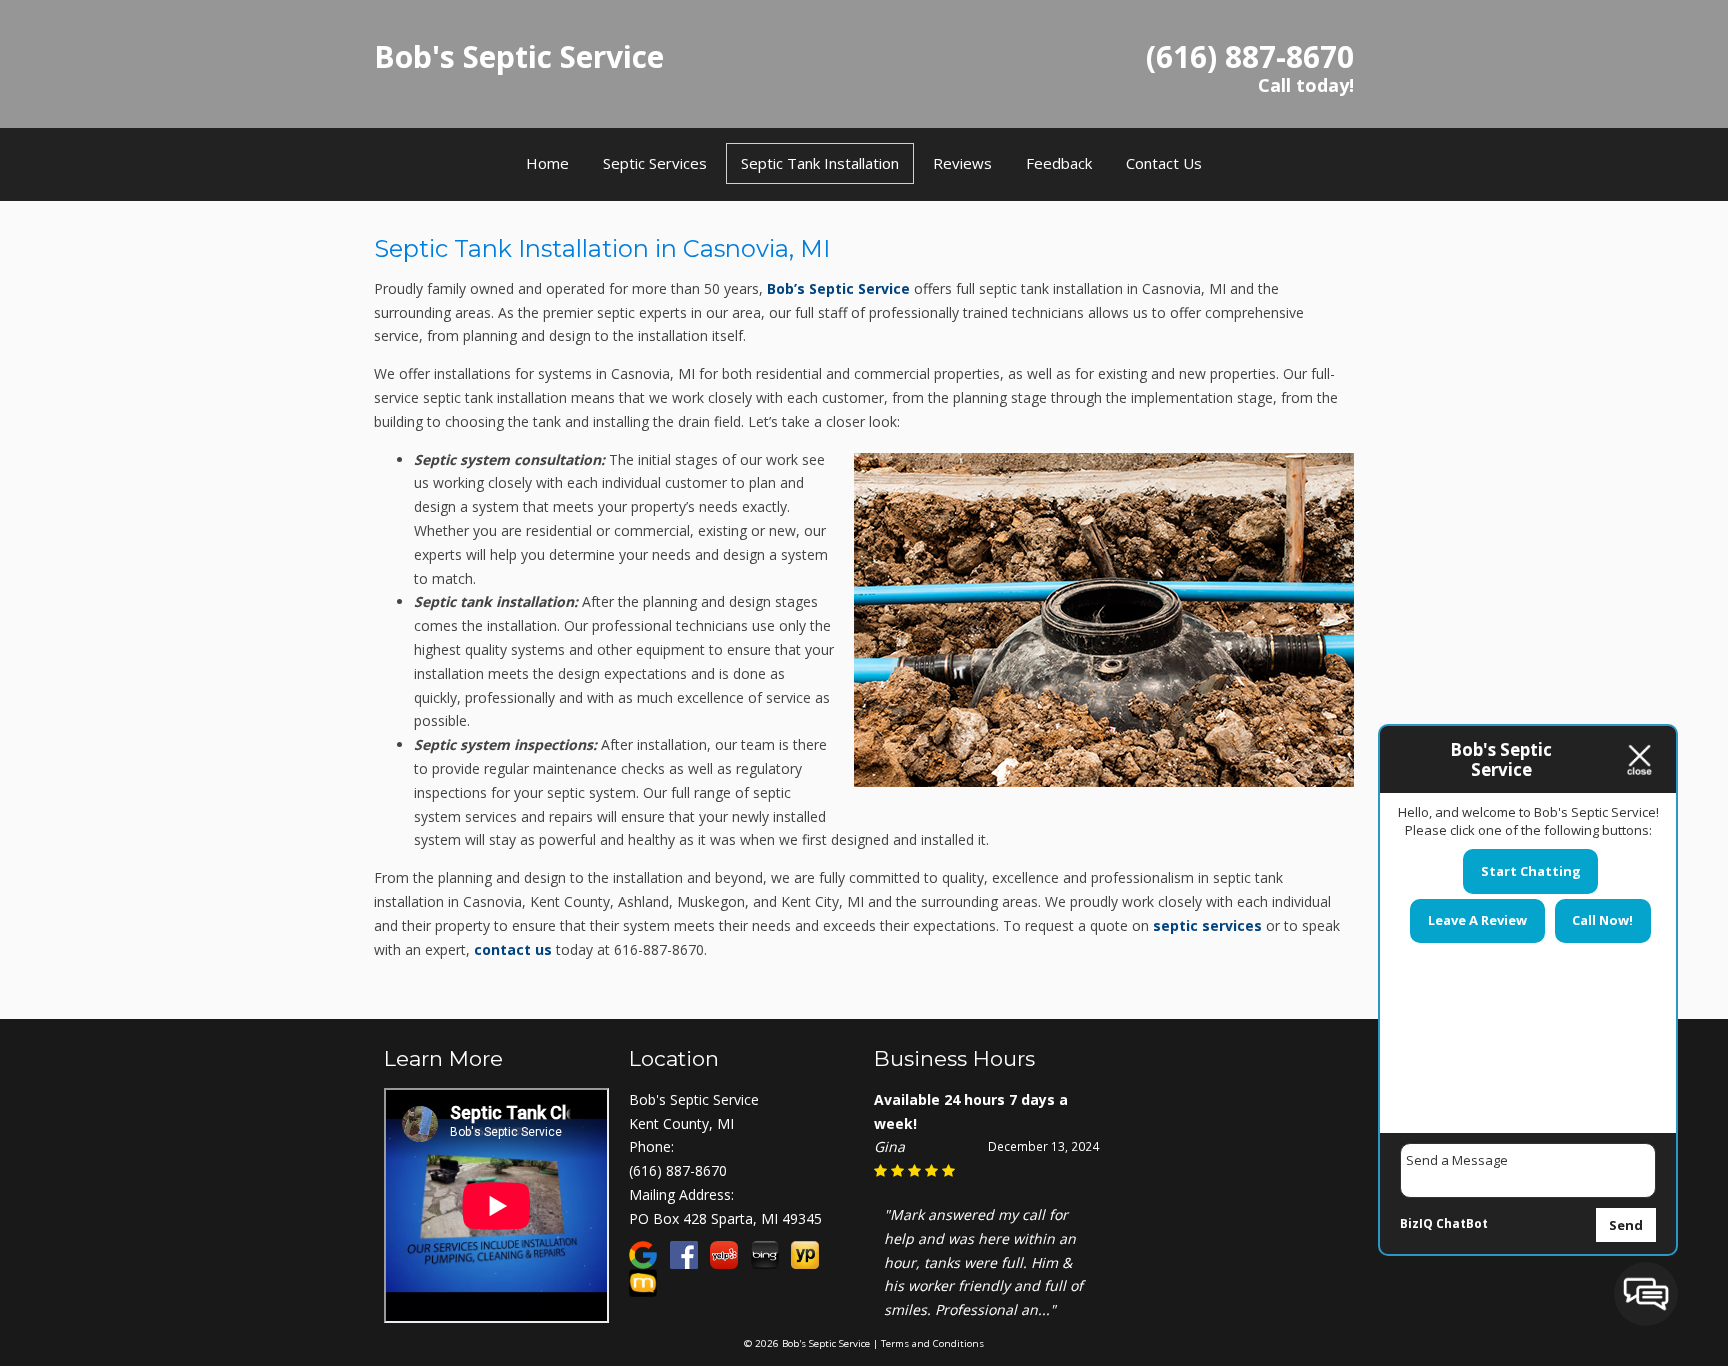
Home (547, 163)
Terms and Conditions (932, 1343)
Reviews (962, 163)
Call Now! (1602, 920)
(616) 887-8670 (678, 1170)
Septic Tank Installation (820, 163)
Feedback (1059, 163)
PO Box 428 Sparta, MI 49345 (725, 1218)
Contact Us (1164, 163)
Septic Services (655, 163)
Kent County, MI (681, 1123)
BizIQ (1416, 1223)
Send (1626, 1225)
